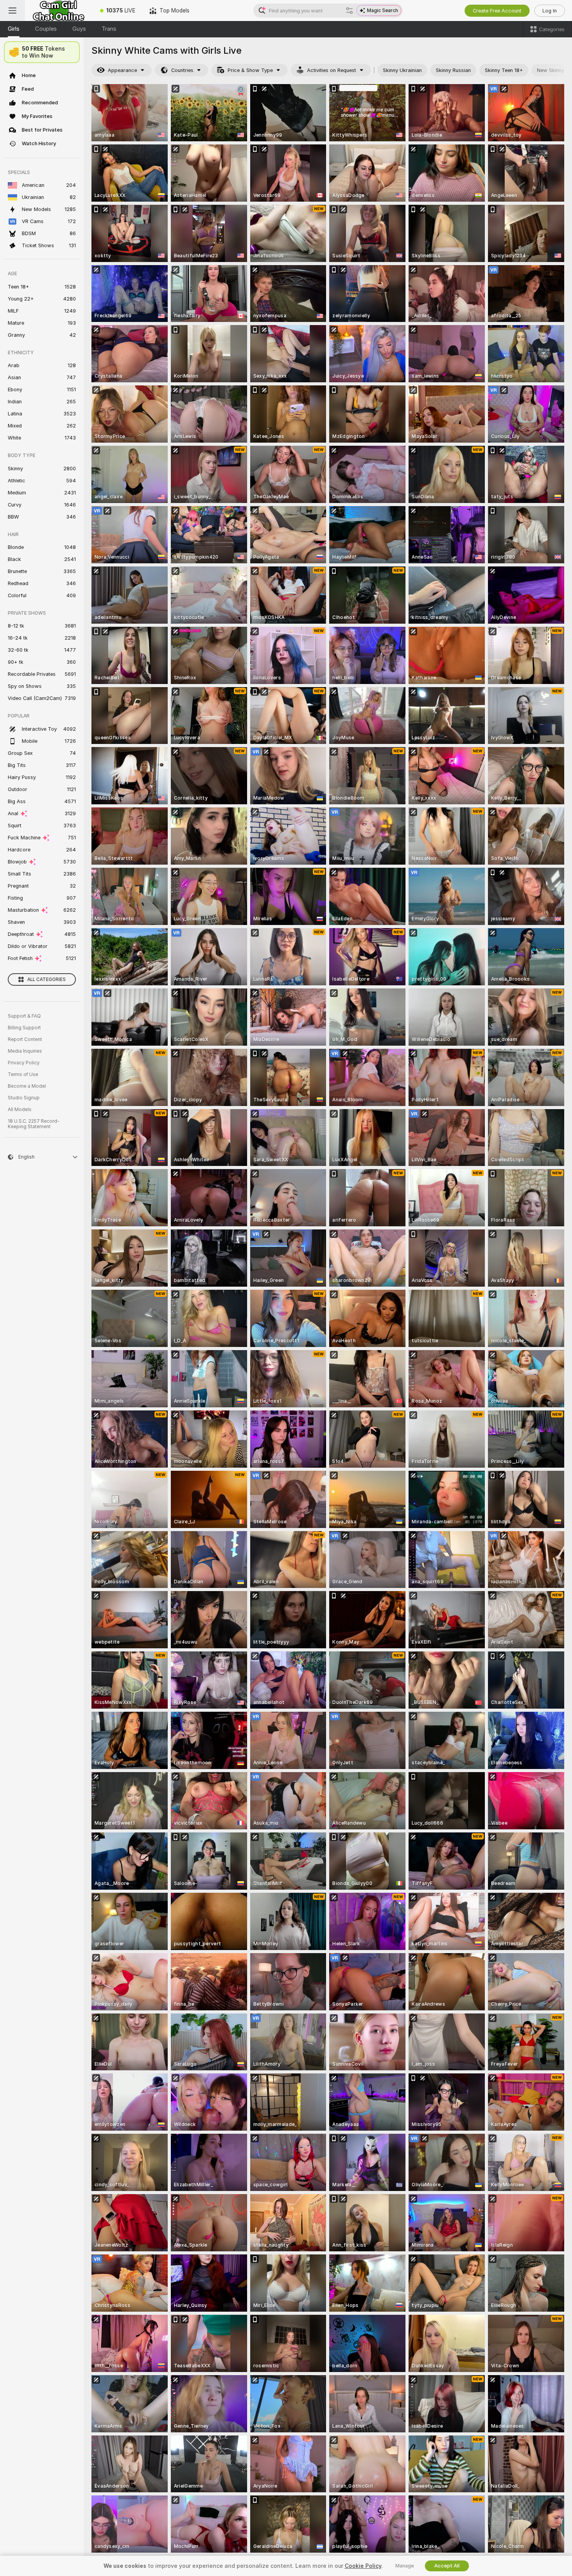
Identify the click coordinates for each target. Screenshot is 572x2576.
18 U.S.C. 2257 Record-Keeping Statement (34, 1124)
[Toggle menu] (12, 11)
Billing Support (24, 1028)
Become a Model (27, 1086)
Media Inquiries (25, 1051)
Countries (182, 70)
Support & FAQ (24, 1016)
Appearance (122, 70)
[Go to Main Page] (59, 11)
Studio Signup (24, 1098)
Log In (550, 11)
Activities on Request (332, 70)
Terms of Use (23, 1074)
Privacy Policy (24, 1063)
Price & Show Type (250, 70)
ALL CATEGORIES (46, 979)
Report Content (25, 1039)
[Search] (349, 11)
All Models (20, 1110)
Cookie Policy (363, 2566)
